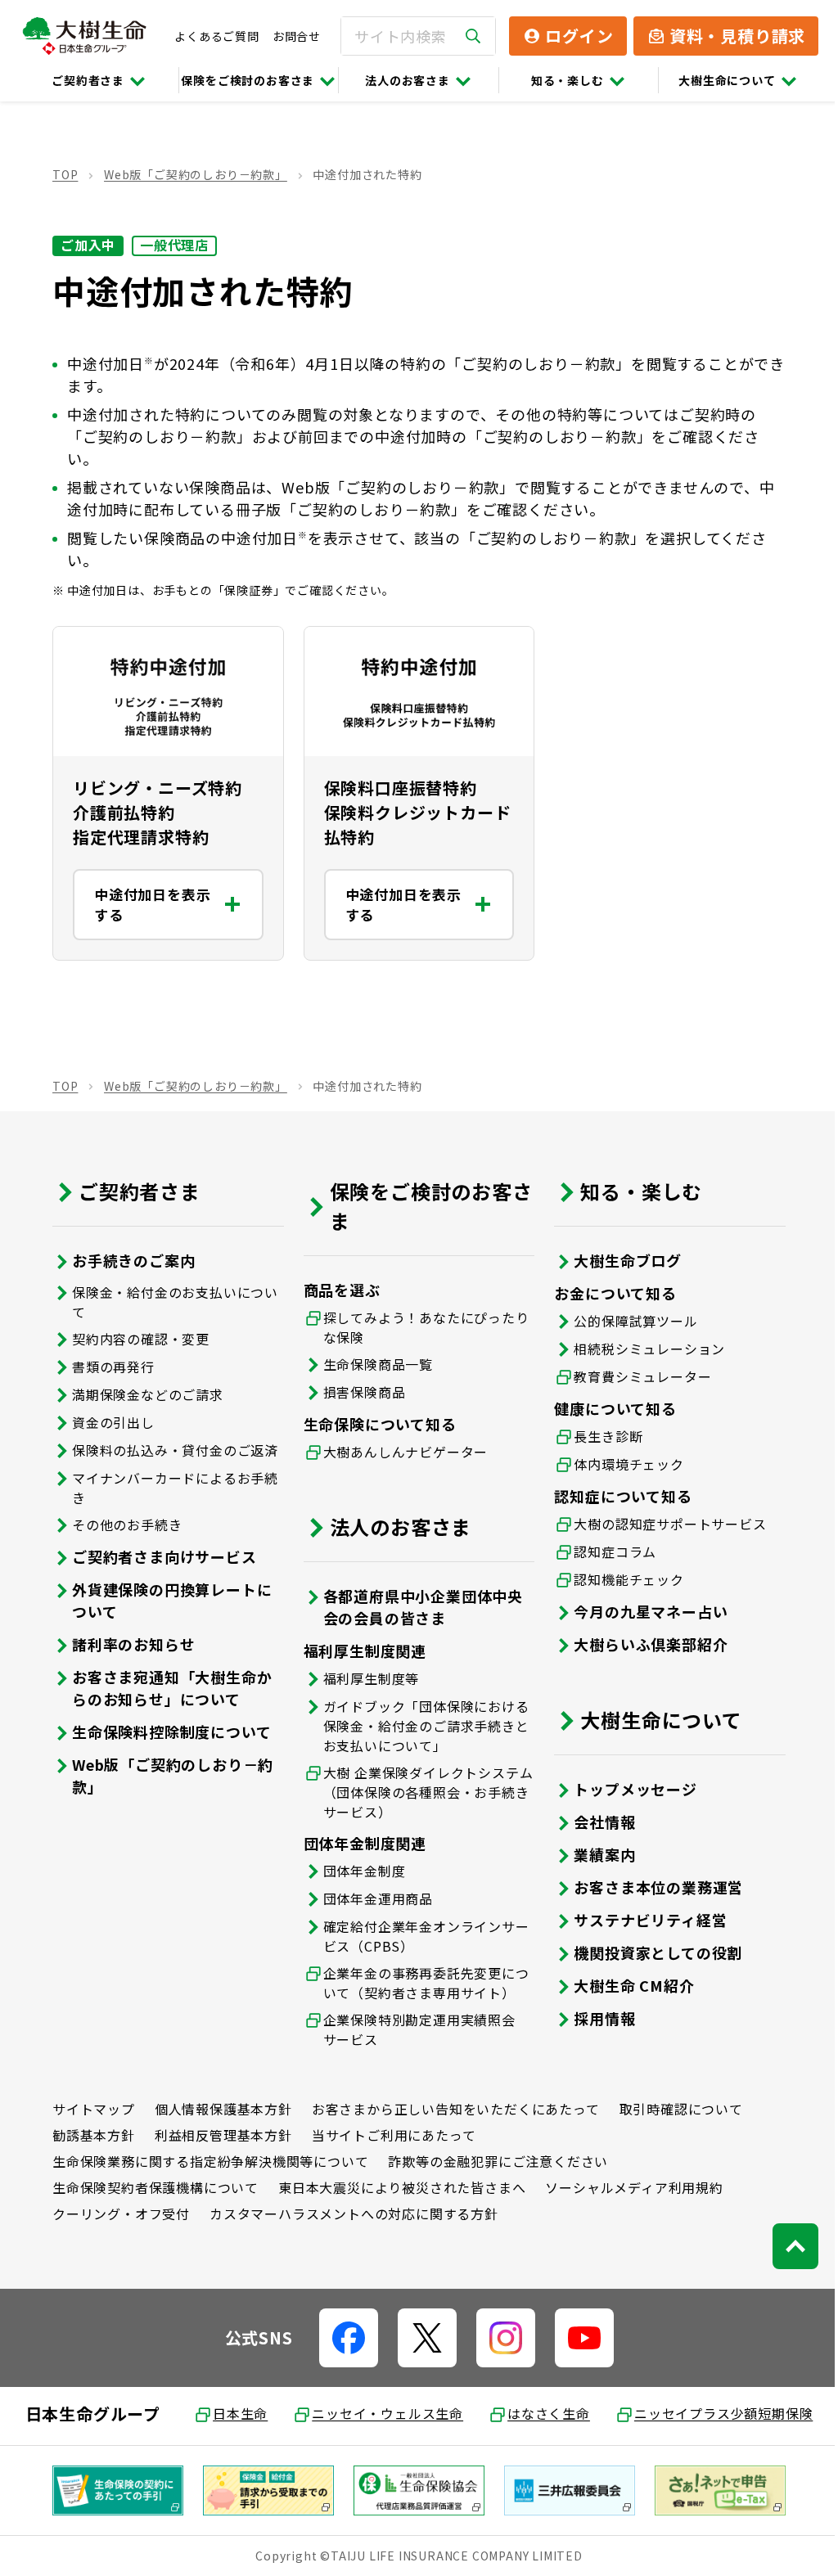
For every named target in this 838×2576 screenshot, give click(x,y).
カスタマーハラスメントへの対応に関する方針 (354, 2211)
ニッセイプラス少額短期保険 (717, 2411)
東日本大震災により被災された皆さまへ (402, 2185)
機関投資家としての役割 (650, 1950)
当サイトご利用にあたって (394, 2132)
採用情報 (596, 2015)
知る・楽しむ (568, 80)
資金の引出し (113, 1420)
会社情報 (596, 1819)
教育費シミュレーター (634, 1374)
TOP (65, 174)
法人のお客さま (408, 80)
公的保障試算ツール (627, 1318)
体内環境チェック (620, 1461)
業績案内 (596, 1852)
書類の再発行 (113, 1364)
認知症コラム (607, 1549)
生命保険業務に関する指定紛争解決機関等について (210, 2159)
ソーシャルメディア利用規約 (634, 2185)
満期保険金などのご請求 (148, 1392)
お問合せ (297, 36)
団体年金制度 (360, 1868)
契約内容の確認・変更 (141, 1336)
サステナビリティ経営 (642, 1917)
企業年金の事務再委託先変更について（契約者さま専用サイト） (422, 1980)
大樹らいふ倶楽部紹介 (642, 1642)
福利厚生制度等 (367, 1676)
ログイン (579, 36)
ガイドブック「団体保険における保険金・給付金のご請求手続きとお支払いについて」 (422, 1723)
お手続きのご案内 (133, 1258)
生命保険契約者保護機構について (155, 2185)
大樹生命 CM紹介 (626, 1983)
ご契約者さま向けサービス (164, 1554)
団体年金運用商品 (374, 1896)
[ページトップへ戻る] (783, 2244)
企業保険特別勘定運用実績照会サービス (415, 2027)
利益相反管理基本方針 (223, 2132)
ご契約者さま (88, 80)
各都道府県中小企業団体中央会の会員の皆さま (419, 1604)
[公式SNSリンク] (342, 2335)
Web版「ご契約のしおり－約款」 (196, 174)
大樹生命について (727, 80)
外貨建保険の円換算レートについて (172, 1598)
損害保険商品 (360, 1389)
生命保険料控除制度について (171, 1729)
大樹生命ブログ (619, 1258)
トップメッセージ (627, 1786)
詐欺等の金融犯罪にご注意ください (498, 2159)
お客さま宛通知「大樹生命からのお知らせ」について (172, 1685)
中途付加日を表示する (152, 902)
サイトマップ (94, 2106)
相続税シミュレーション (641, 1346)
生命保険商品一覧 (374, 1362)
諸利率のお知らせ (133, 1642)
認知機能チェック (620, 1577)
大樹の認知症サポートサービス (662, 1521)
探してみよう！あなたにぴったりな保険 (422, 1325)
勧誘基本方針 (94, 2132)
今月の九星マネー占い (642, 1609)
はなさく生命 (543, 2411)
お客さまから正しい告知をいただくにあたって (456, 2106)
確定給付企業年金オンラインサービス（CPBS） (422, 1934)
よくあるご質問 (217, 36)
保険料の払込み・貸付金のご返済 (175, 1448)
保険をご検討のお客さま (248, 80)
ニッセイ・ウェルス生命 (382, 2411)
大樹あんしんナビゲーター (402, 1449)
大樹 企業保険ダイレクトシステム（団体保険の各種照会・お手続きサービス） (422, 1790)
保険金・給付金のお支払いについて (175, 1299)
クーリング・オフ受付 (121, 2211)
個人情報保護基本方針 (223, 2106)
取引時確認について (681, 2106)
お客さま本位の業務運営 (650, 1885)
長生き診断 (600, 1434)
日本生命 (234, 2411)
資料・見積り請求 (737, 36)
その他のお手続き (127, 1522)
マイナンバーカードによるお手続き (175, 1485)
